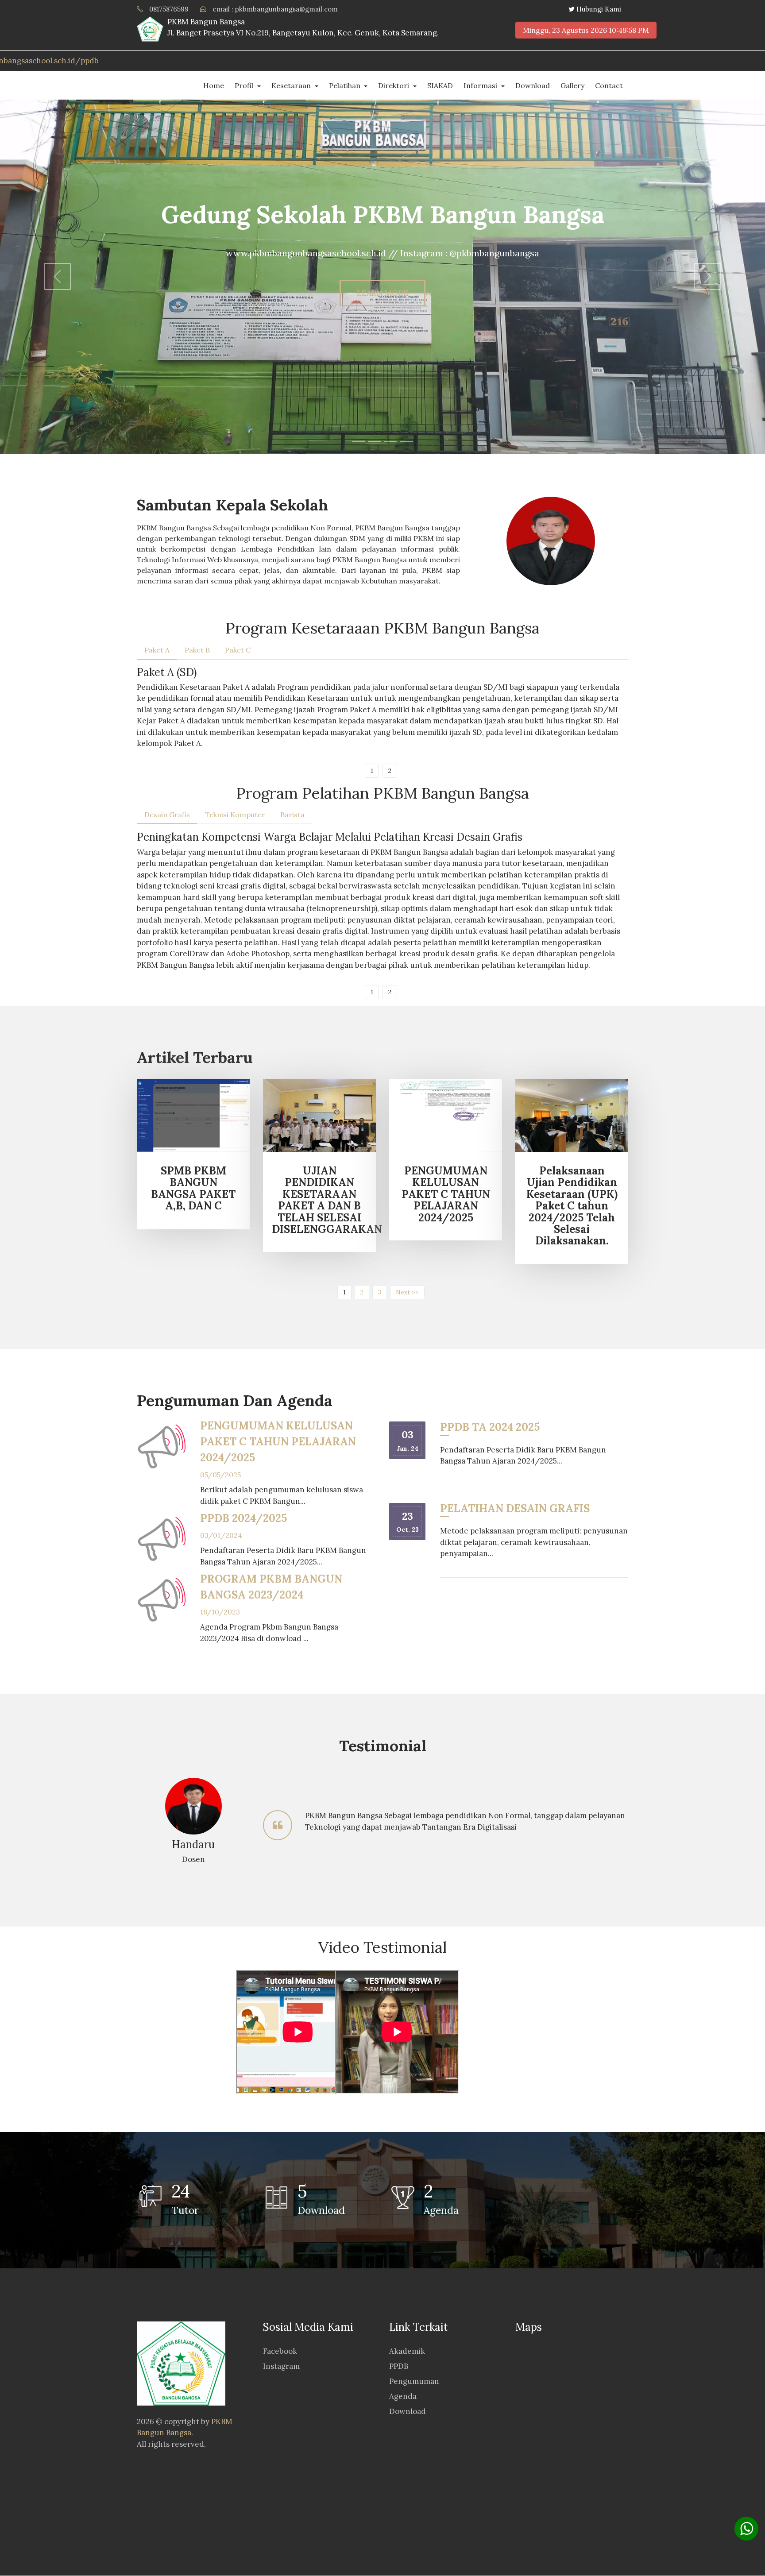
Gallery (572, 85)
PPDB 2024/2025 (243, 1518)
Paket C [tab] (238, 650)
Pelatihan (346, 85)
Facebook (280, 2351)
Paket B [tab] (197, 650)
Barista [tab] (292, 815)
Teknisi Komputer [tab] (235, 815)
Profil (245, 85)
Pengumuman (414, 2381)
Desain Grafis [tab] (167, 815)
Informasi (481, 85)
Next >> (407, 1292)
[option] (382, 1825)
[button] (57, 277)
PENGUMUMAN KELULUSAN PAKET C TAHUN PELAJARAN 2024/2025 (278, 1442)
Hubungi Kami (599, 9)
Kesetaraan (292, 85)
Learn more (382, 293)
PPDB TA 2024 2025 (490, 1427)
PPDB (399, 2366)
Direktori (394, 85)
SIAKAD (440, 85)
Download (533, 85)
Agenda (403, 2396)
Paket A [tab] (157, 650)
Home (214, 85)
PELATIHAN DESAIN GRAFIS (515, 1508)
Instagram (281, 2366)
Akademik (407, 2351)
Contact (609, 85)
